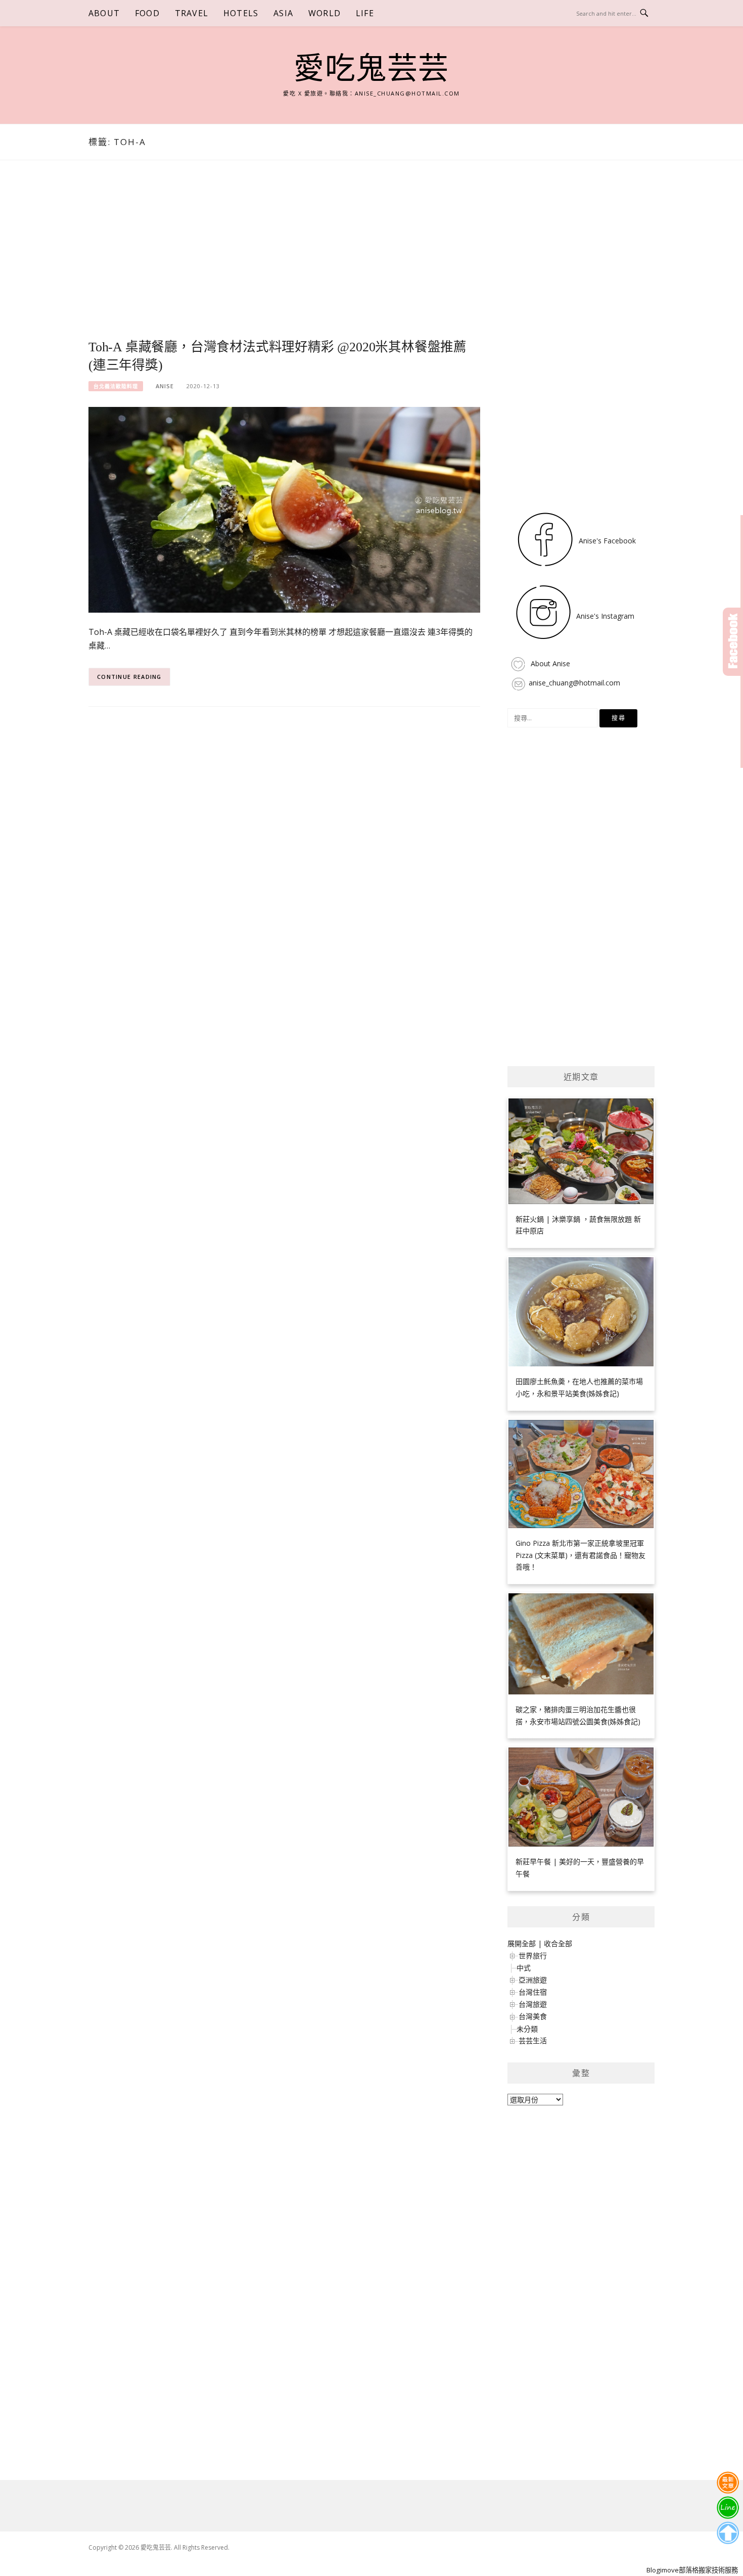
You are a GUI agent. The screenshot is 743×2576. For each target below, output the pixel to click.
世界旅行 (533, 1956)
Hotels (241, 13)
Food (147, 13)
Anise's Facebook (606, 541)
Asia (283, 13)
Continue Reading (129, 677)
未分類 (527, 2029)
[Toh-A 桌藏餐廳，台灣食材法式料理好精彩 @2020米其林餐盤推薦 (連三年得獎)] (284, 509)
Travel (192, 13)
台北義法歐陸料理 (116, 386)
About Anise (549, 663)
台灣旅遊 (533, 2004)
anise (165, 386)
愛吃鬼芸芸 (371, 69)
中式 (524, 1968)
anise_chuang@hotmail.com (574, 683)
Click (733, 642)
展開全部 (522, 1943)
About (104, 13)
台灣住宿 (533, 1992)
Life (365, 13)
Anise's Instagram (604, 616)
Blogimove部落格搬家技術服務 (692, 2570)
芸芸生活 (533, 2040)
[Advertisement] (284, 261)
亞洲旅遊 (533, 1980)
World (324, 13)
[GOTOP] (728, 2533)
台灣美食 (533, 2016)
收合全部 (558, 1943)
